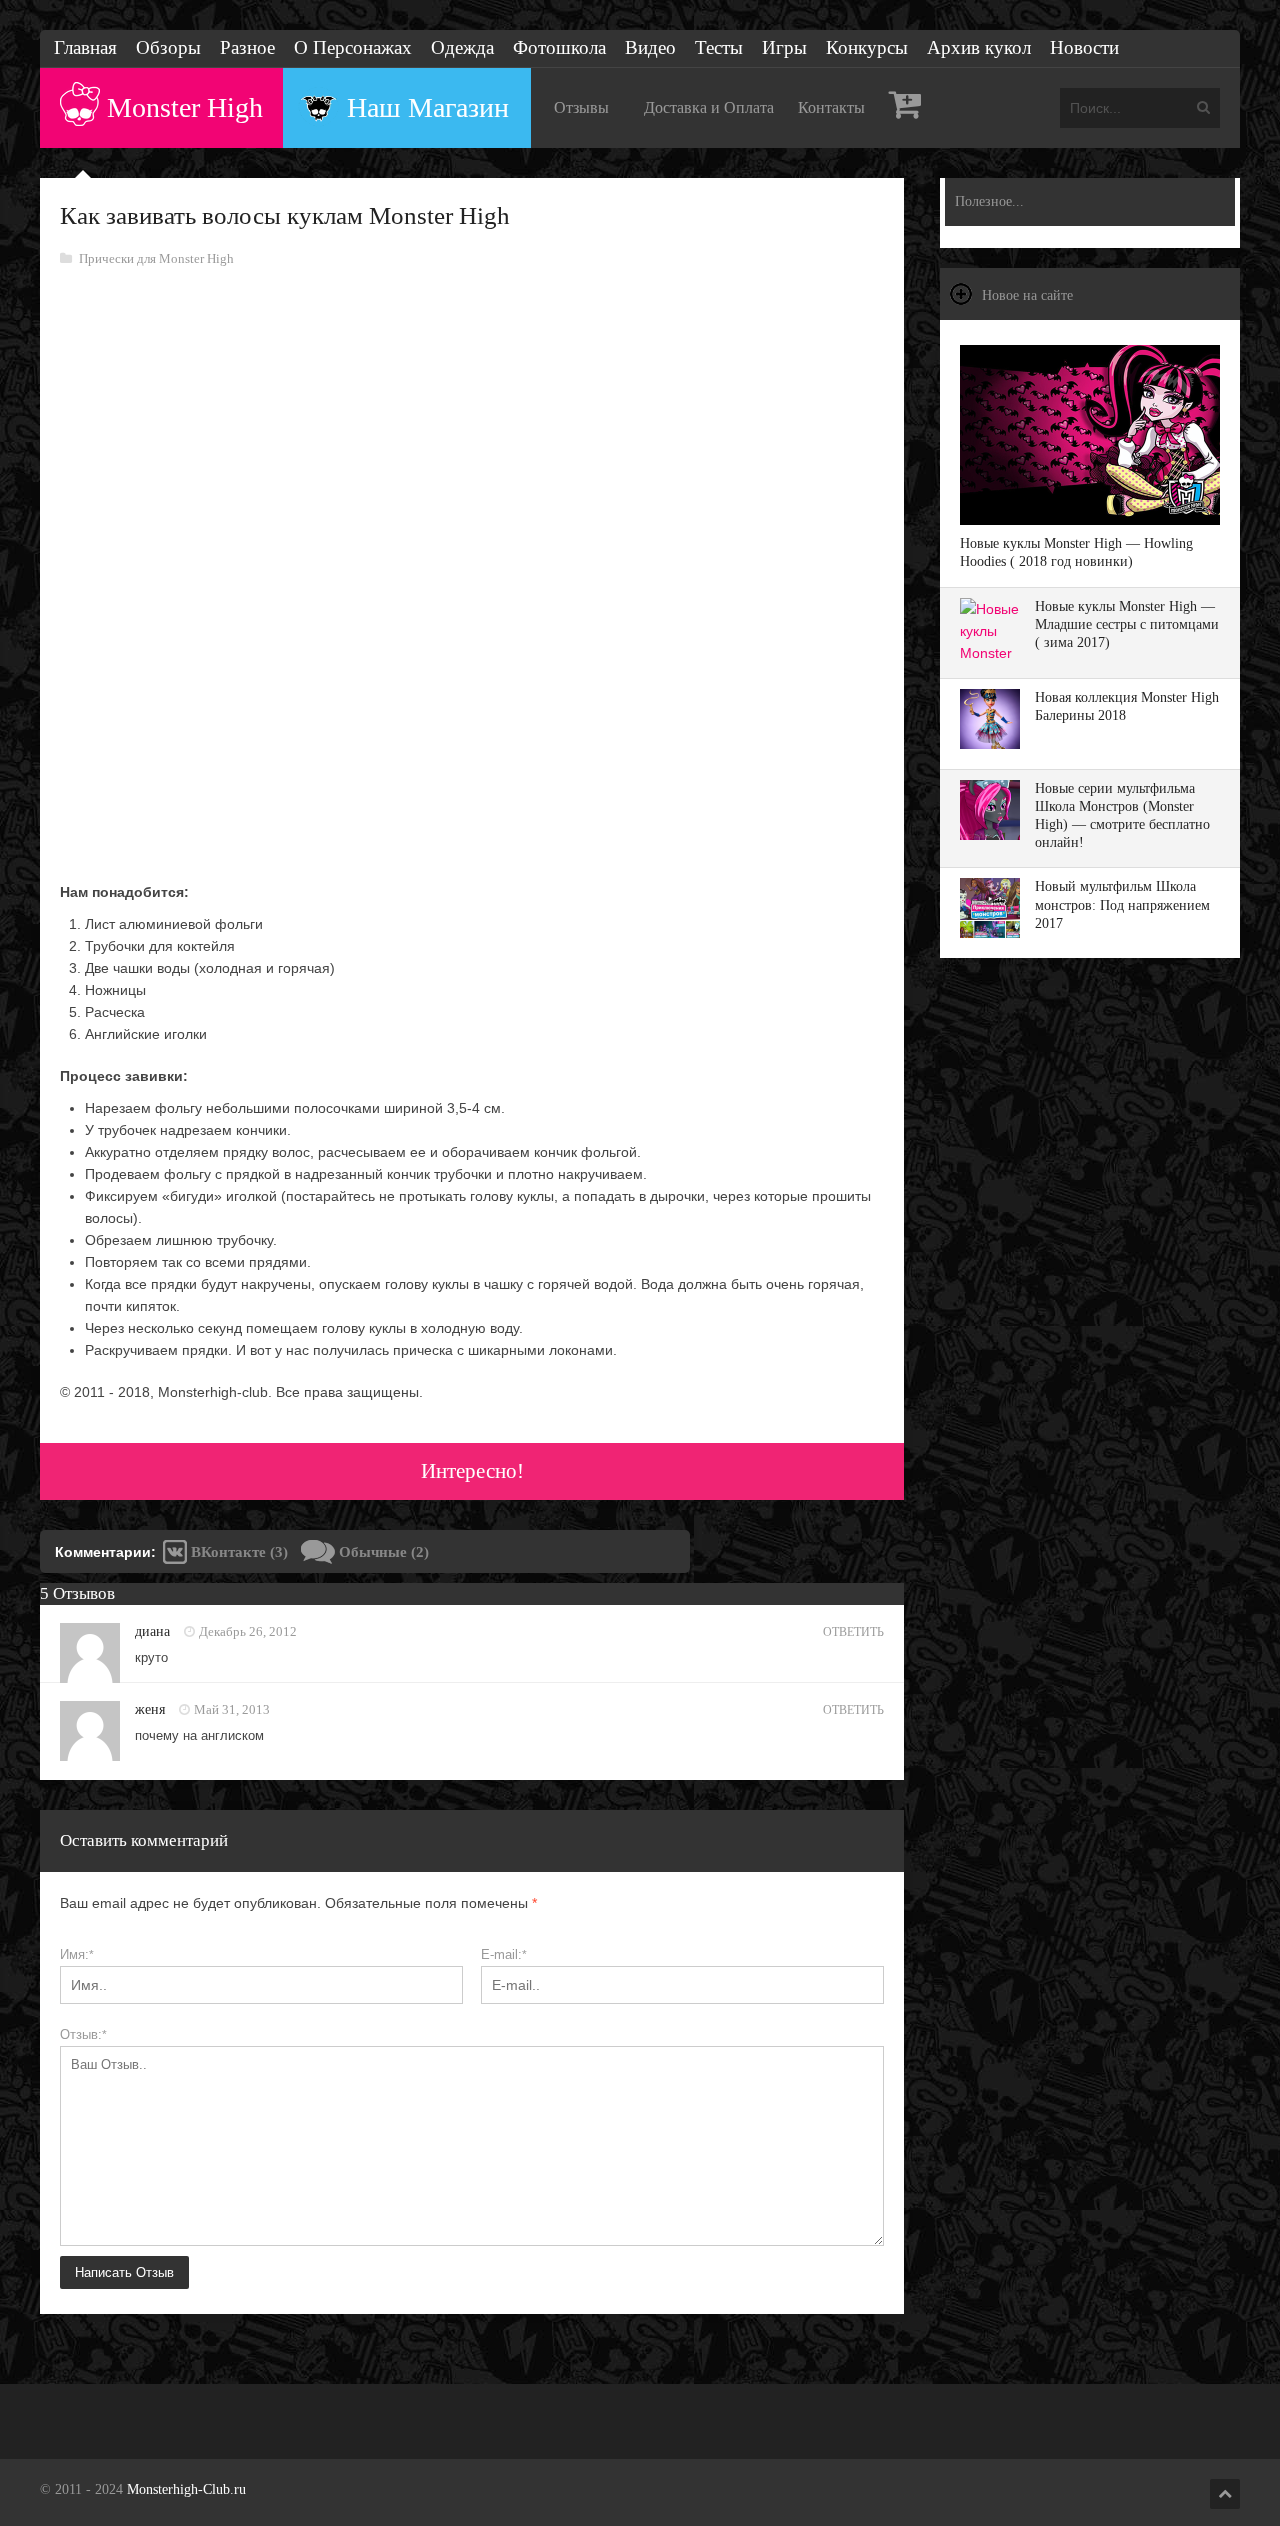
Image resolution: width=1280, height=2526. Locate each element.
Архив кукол (979, 47)
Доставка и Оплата (709, 107)
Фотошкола (559, 47)
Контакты (831, 107)
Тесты (719, 47)
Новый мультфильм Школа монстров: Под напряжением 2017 (1122, 904)
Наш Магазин (428, 107)
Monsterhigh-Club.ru (186, 2489)
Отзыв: (83, 2034)
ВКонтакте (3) (237, 1552)
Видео (650, 47)
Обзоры (168, 47)
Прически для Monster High (156, 258)
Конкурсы (867, 47)
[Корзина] (905, 108)
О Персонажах (353, 47)
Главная (85, 47)
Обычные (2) (382, 1552)
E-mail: (504, 1954)
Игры (784, 47)
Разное (247, 47)
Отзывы (581, 107)
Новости (1084, 47)
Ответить (853, 1632)
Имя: (77, 1954)
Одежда (462, 47)
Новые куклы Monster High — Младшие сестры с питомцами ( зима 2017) (1127, 624)
